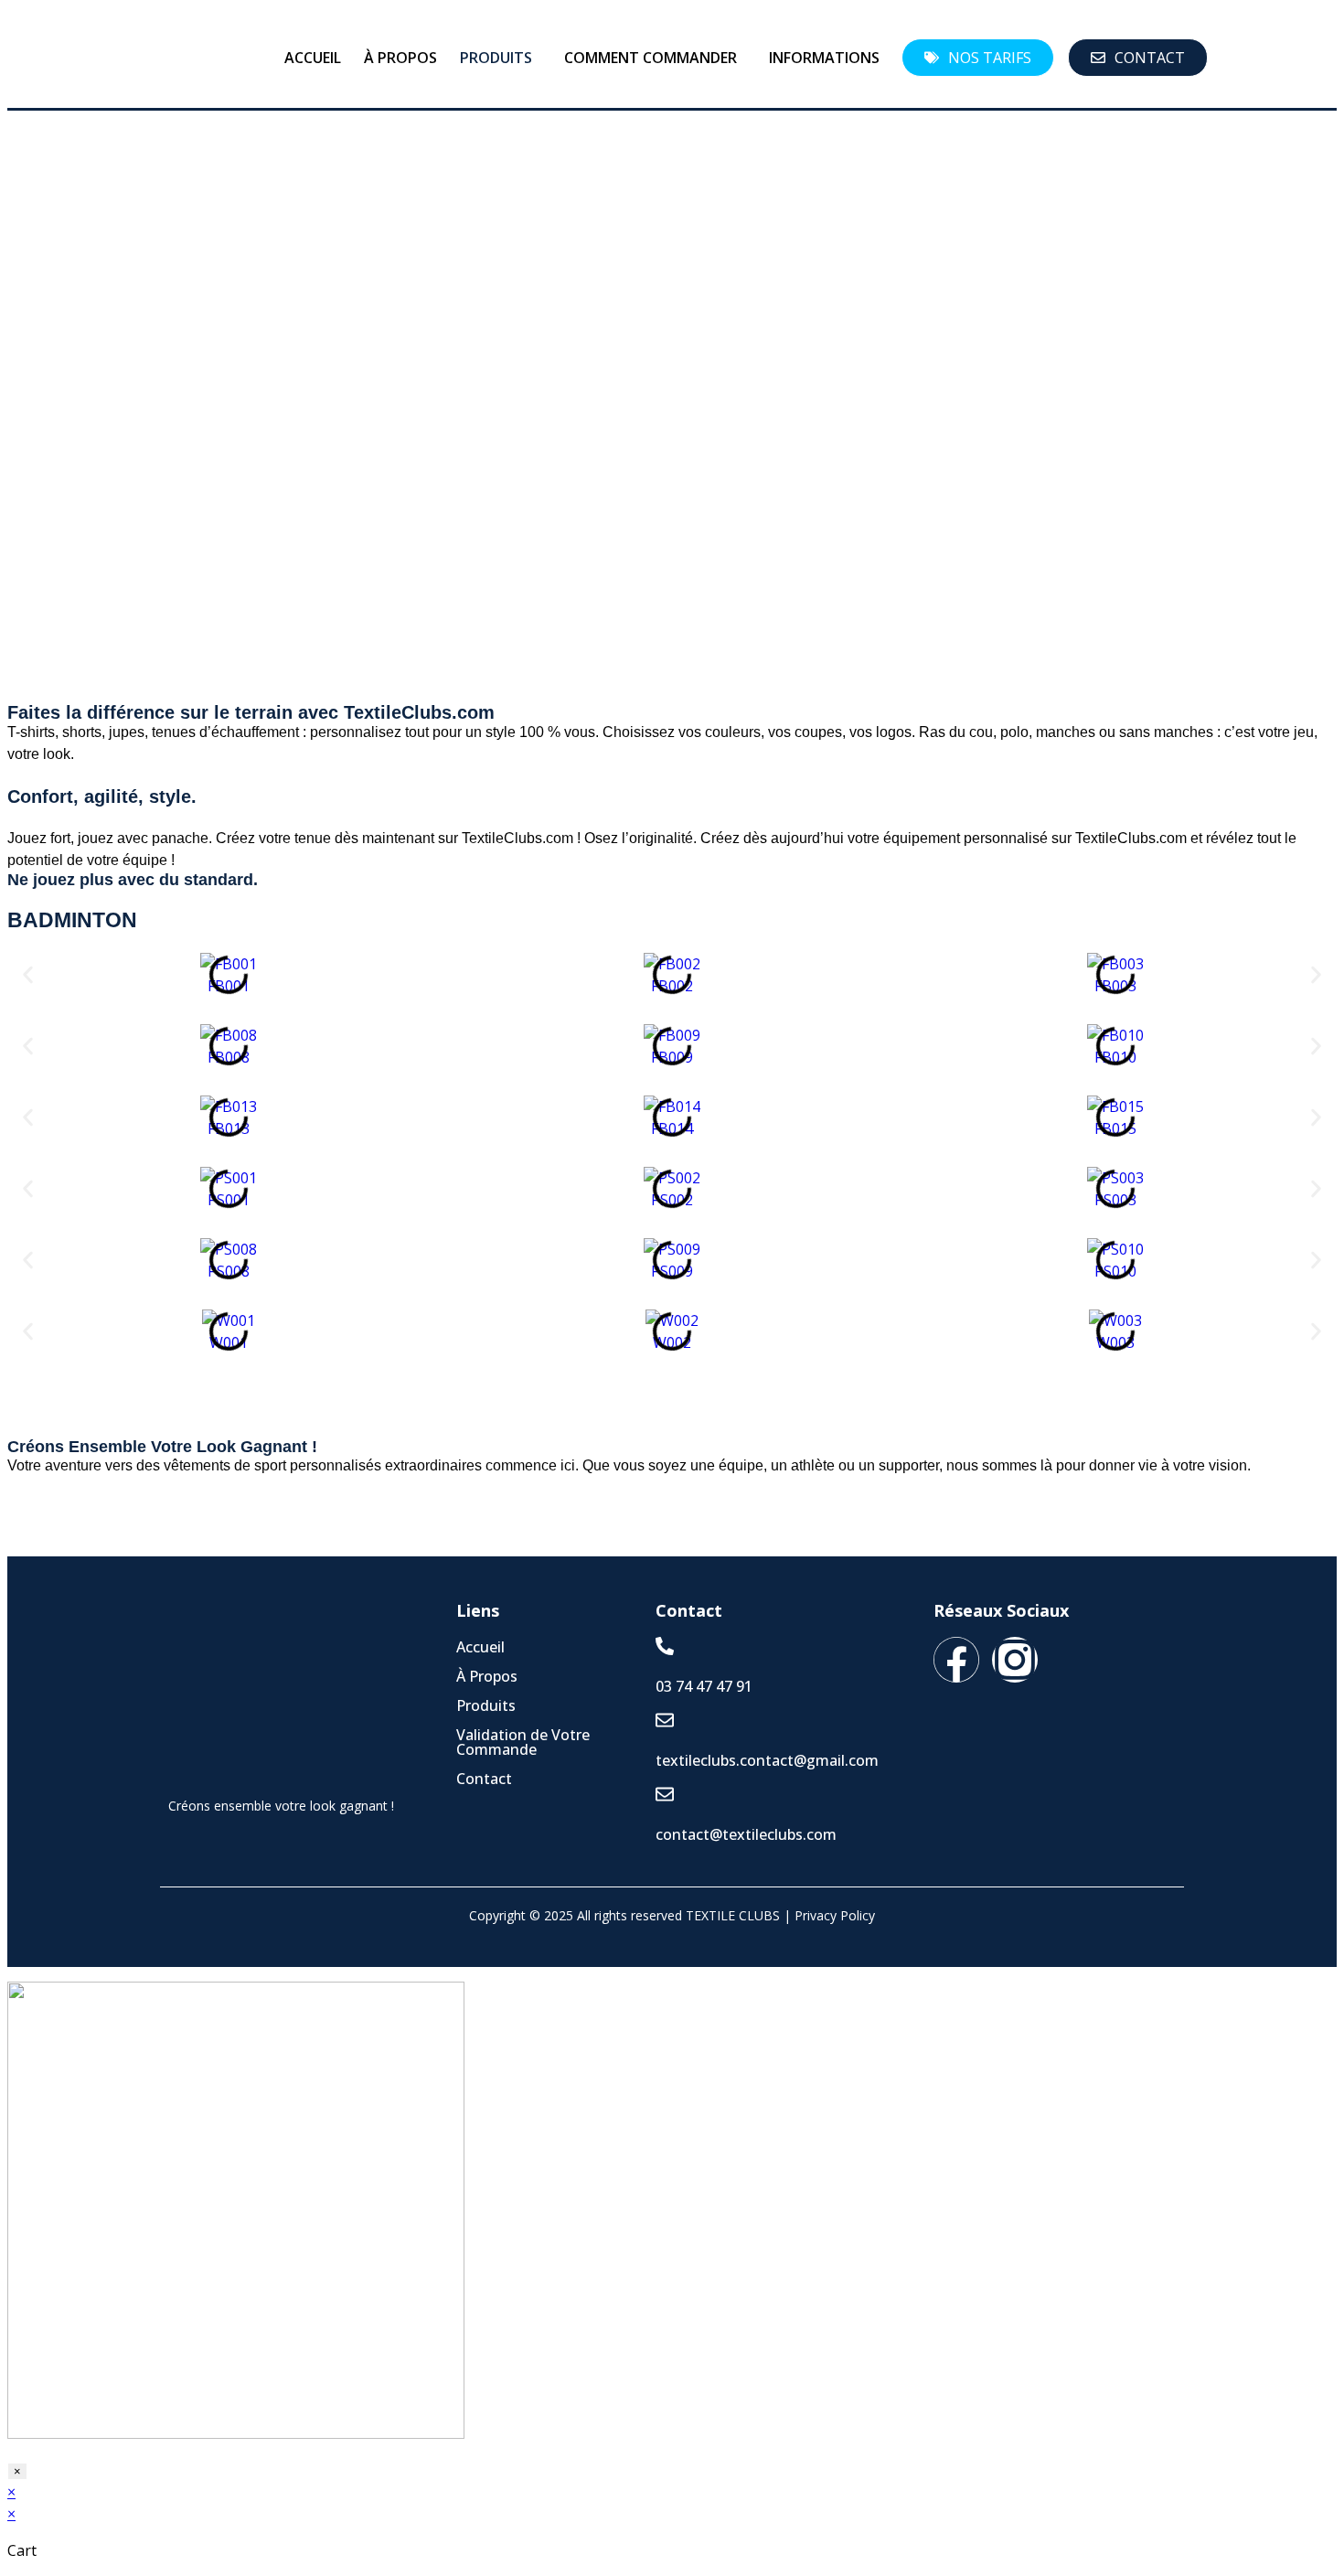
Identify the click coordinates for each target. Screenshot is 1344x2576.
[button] (501, 58)
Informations (824, 58)
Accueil (313, 58)
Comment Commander (651, 58)
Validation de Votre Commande (523, 1742)
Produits (496, 58)
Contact (484, 1779)
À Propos (400, 58)
